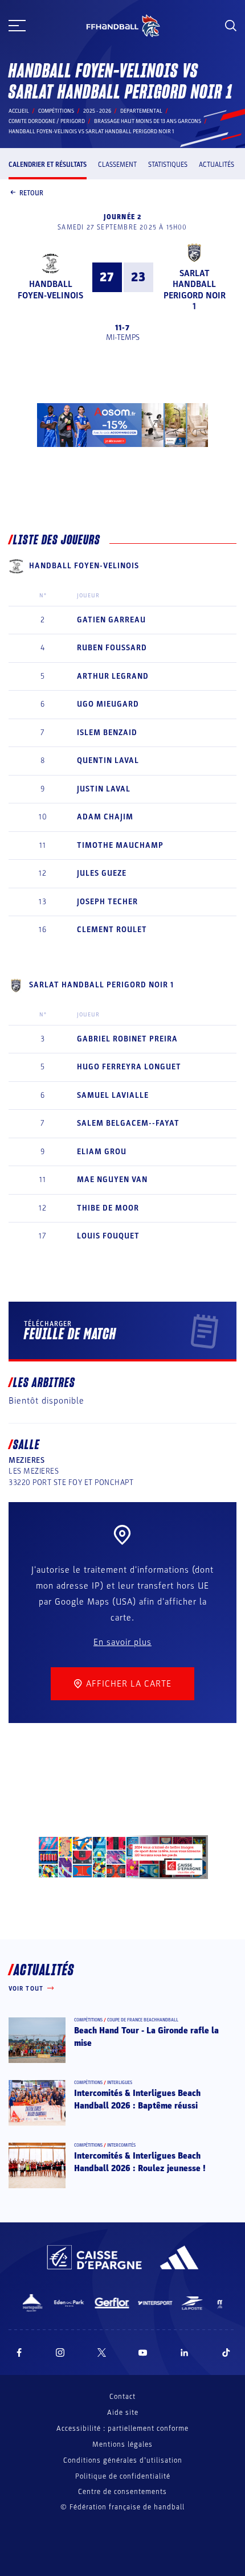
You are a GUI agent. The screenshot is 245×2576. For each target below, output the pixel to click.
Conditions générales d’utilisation (123, 2460)
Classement (117, 165)
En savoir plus (122, 1642)
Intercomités (121, 2145)
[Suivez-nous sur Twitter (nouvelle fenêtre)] (102, 2353)
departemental (141, 111)
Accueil (19, 111)
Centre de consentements (122, 2492)
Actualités (217, 165)
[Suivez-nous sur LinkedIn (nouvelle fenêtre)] (185, 2353)
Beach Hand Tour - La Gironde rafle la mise (146, 2037)
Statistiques (168, 165)
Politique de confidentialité (123, 2476)
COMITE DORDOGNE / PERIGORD (47, 121)
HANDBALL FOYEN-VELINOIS (50, 290)
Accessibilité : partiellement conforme (122, 2429)
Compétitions (56, 111)
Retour (31, 193)
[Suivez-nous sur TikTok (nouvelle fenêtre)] (226, 2353)
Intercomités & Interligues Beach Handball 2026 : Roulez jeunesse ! (140, 2162)
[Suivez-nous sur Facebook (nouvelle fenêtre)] (19, 2353)
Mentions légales (122, 2444)
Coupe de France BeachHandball (143, 2020)
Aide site (123, 2413)
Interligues (120, 2083)
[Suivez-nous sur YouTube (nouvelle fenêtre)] (143, 2353)
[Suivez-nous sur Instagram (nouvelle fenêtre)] (60, 2353)
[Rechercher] (231, 26)
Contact (122, 2397)
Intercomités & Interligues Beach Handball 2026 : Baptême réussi (137, 2099)
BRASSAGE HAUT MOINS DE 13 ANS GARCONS (148, 121)
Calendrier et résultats (48, 165)
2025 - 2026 (97, 111)
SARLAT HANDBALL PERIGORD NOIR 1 (195, 290)
